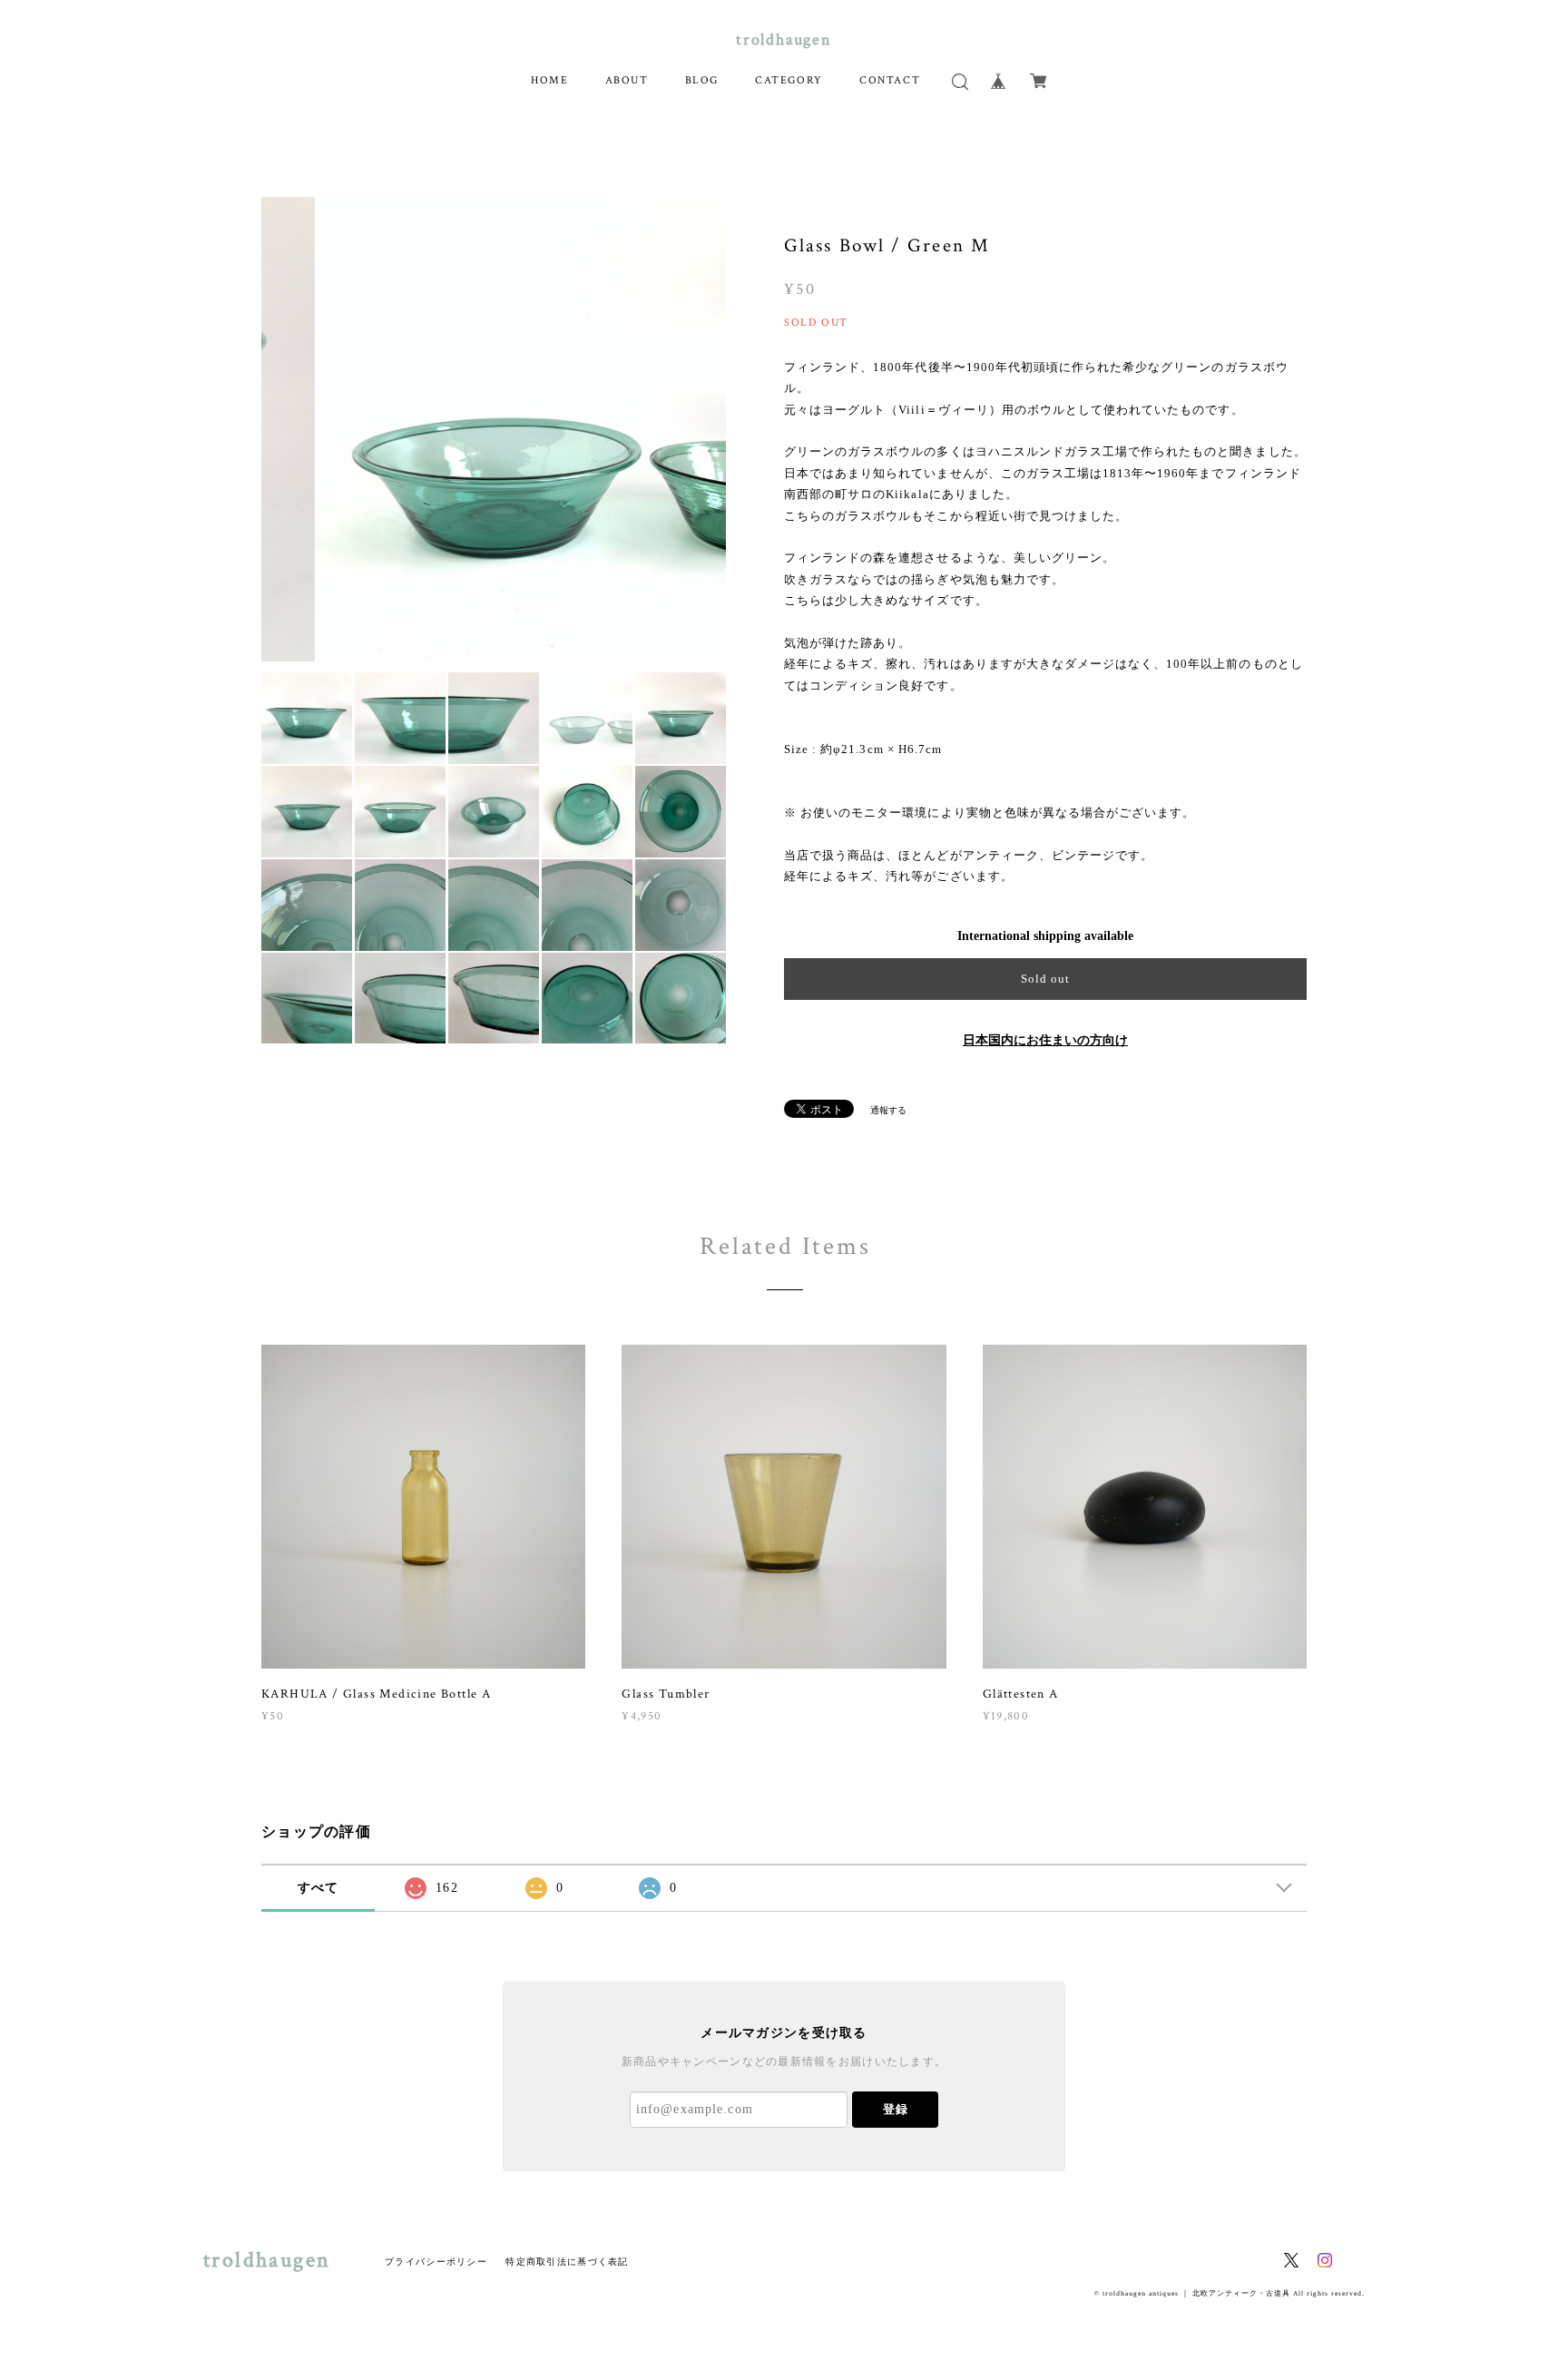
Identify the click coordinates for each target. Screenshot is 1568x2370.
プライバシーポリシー (436, 2262)
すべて (318, 1888)
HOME (549, 80)
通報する (888, 1110)
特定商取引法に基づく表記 (567, 2262)
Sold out (1045, 979)
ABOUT (627, 80)
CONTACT (890, 80)
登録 (896, 2109)
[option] (494, 429)
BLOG (702, 80)
